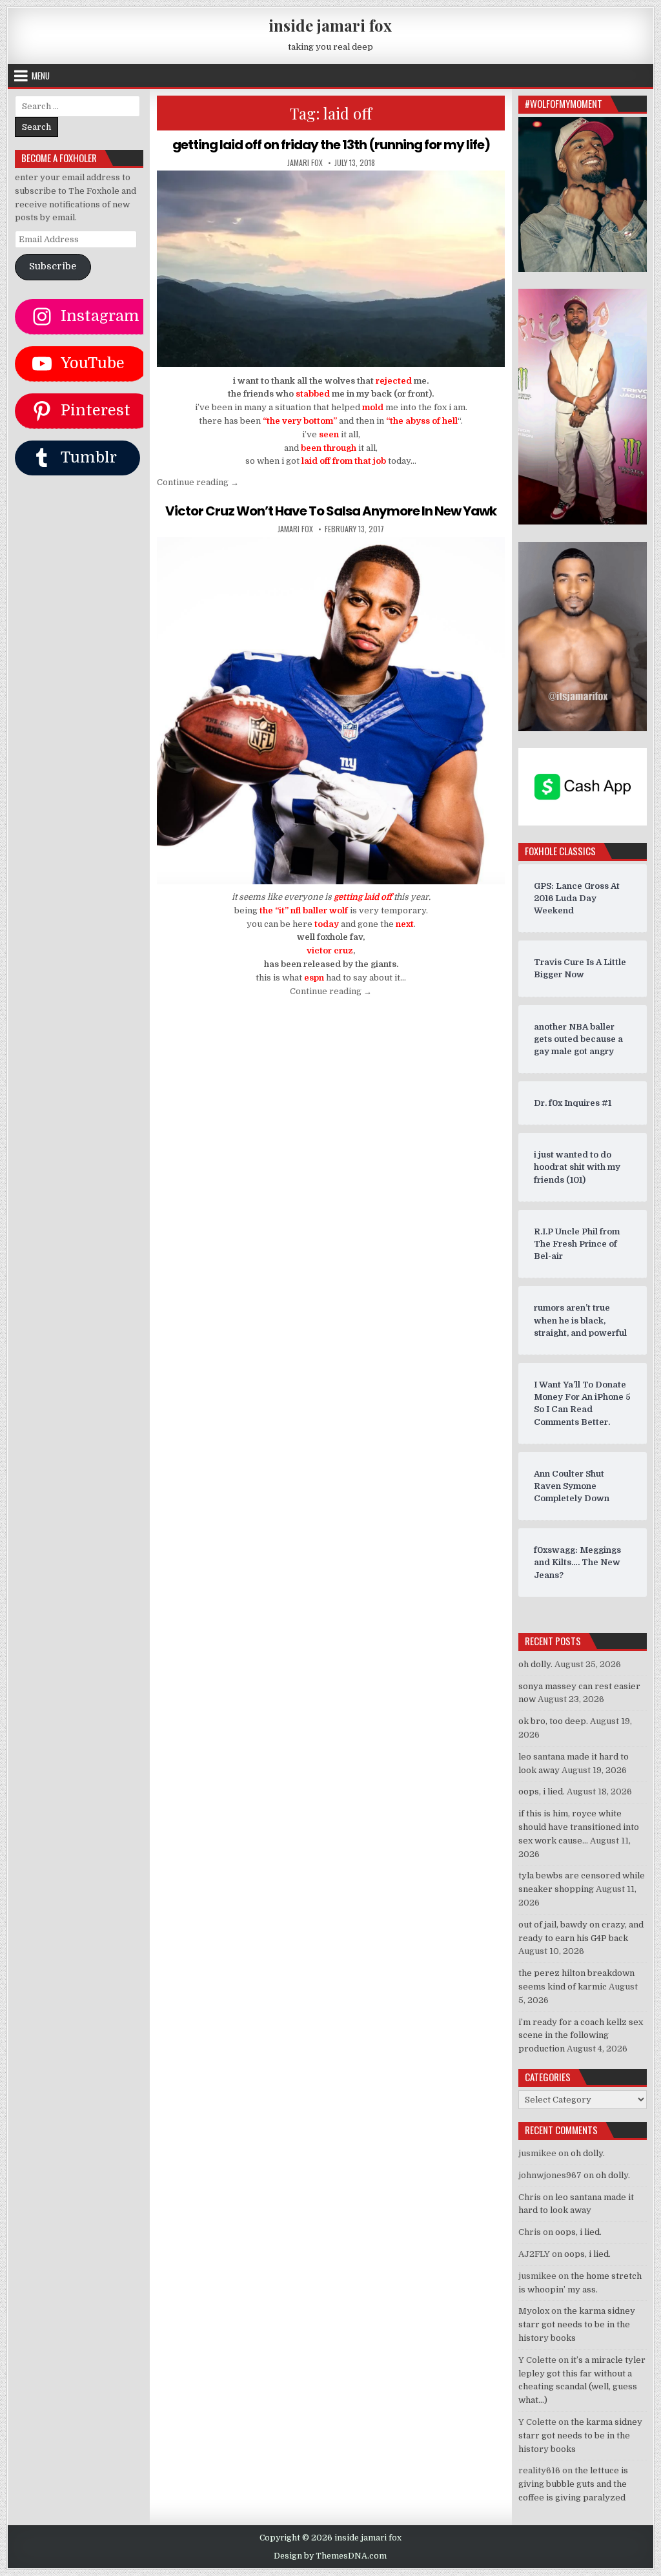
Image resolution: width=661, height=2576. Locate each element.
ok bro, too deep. (553, 1721)
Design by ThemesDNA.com (330, 2556)
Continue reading (198, 482)
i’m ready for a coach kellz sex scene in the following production (581, 2036)
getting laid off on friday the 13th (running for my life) (331, 145)
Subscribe (53, 266)
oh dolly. (535, 1664)
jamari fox (305, 163)
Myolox (534, 2311)
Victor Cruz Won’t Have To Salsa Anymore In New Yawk (331, 511)
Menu (41, 76)
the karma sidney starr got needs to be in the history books (577, 2324)
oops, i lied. (542, 1792)
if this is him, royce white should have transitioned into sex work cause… (579, 1827)
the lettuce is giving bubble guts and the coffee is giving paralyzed (573, 2484)
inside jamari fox (330, 25)
